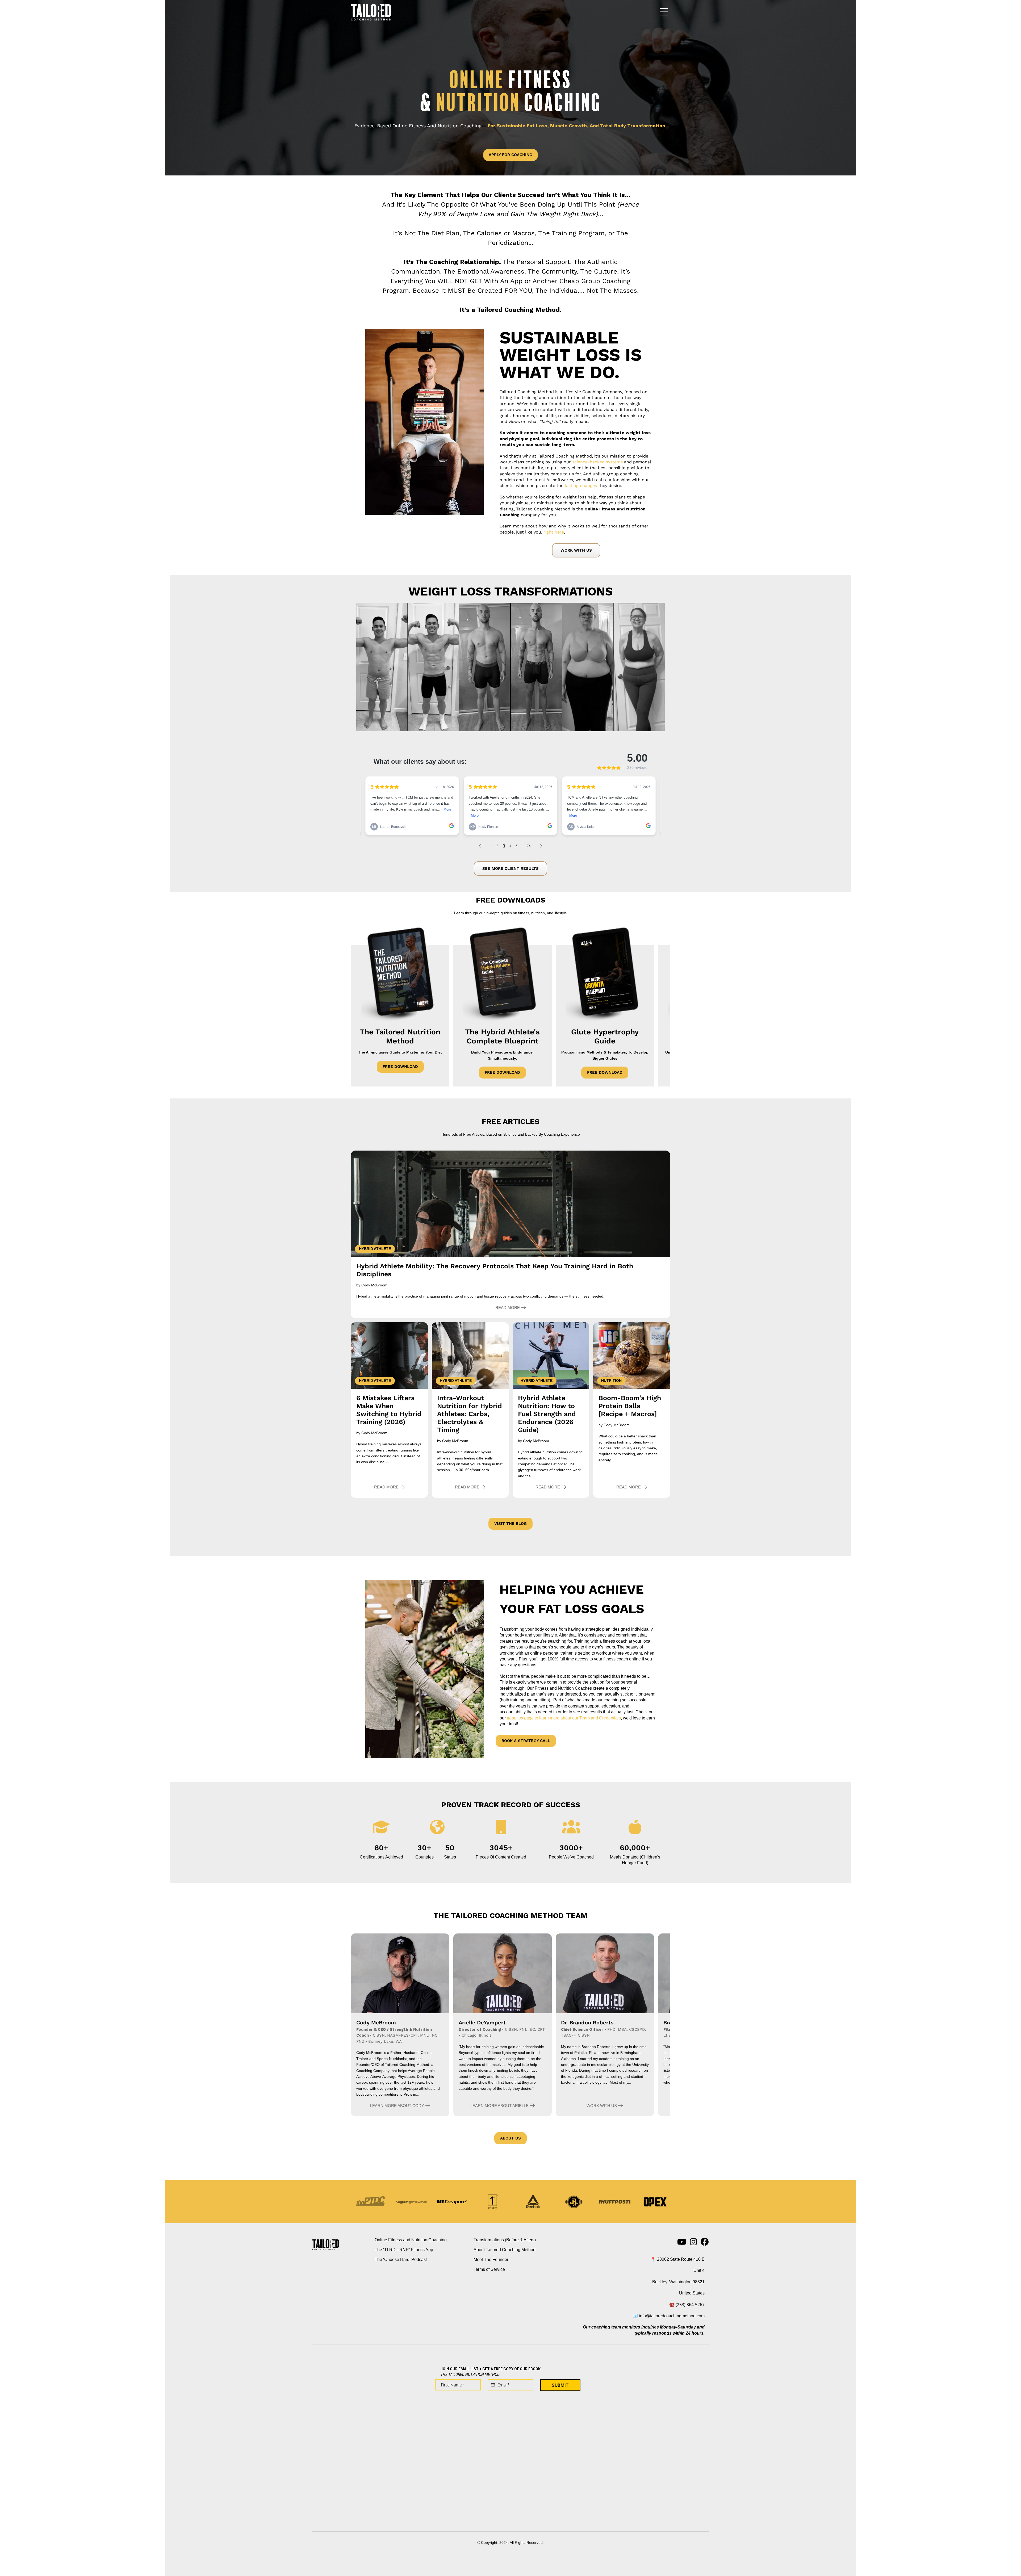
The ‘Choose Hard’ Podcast (401, 2260)
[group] (381, 1852)
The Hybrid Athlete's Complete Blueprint (502, 1036)
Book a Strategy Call (526, 1741)
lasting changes (581, 486)
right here (554, 532)
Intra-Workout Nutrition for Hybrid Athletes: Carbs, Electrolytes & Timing (470, 1414)
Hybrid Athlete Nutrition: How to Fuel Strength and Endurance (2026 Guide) (547, 1414)
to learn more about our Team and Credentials (564, 1718)
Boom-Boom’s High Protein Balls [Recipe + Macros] (630, 1406)
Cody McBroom (376, 2023)
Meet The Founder (491, 2260)
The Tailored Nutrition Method (400, 1036)
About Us (510, 2138)
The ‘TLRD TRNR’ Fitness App (404, 2250)
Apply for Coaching (510, 155)
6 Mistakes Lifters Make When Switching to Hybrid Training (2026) (389, 1410)
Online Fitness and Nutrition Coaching (411, 2240)
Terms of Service (489, 2269)
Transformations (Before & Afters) (505, 2240)
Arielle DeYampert (482, 2023)
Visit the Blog (510, 1524)
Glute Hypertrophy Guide (605, 1036)
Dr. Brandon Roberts (587, 2023)
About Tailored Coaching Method (505, 2250)
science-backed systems (597, 462)
